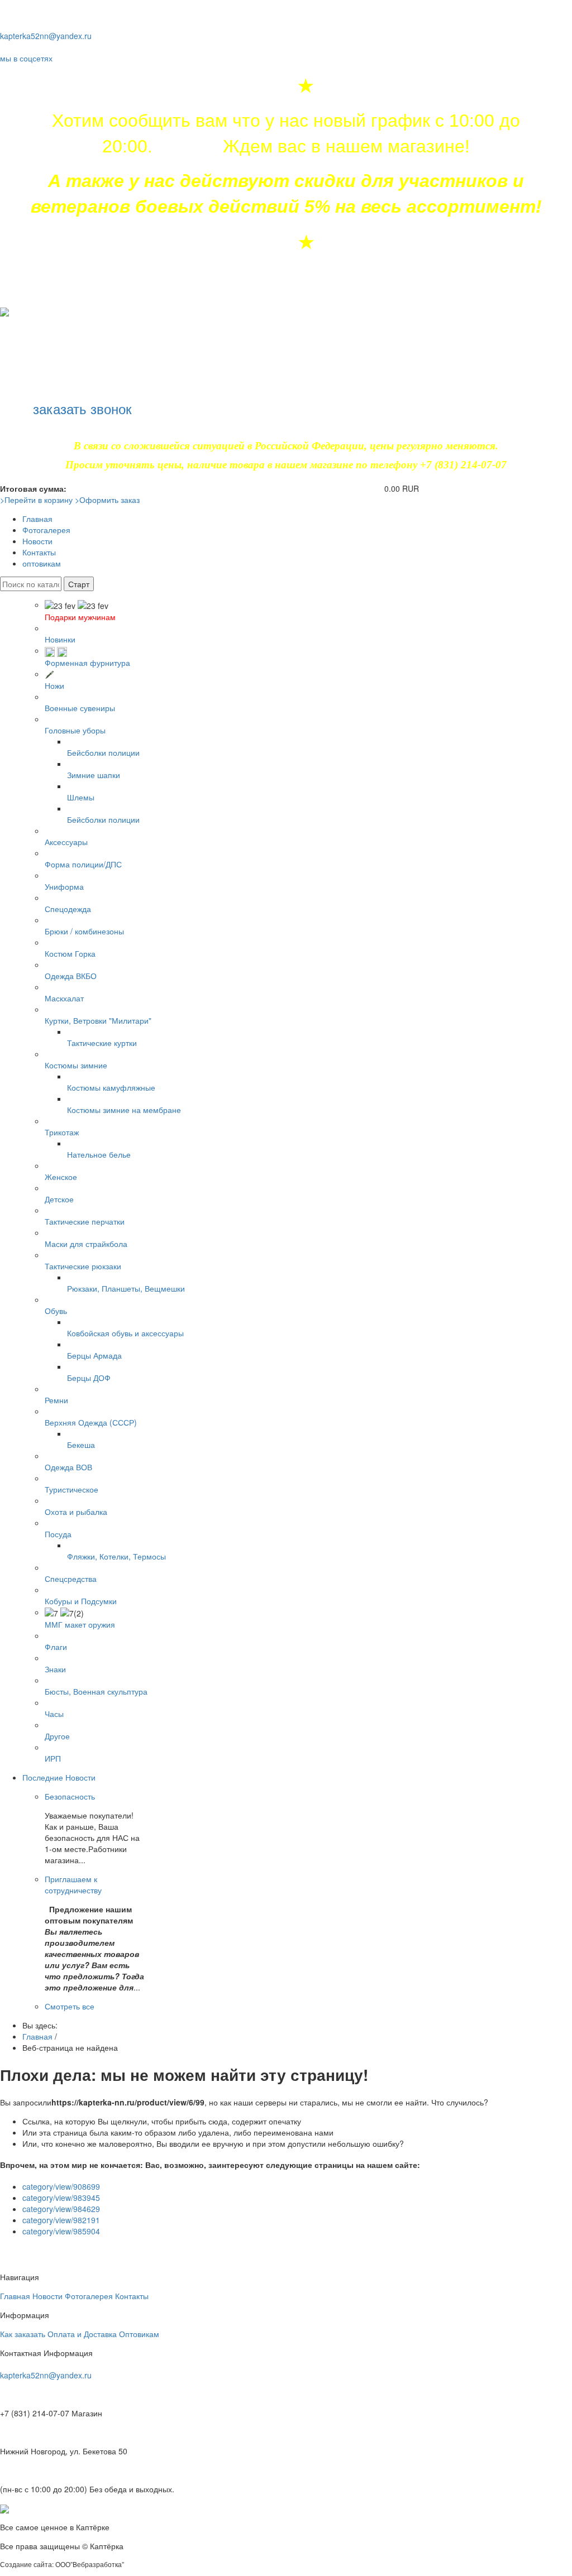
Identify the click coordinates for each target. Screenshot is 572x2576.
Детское (59, 1199)
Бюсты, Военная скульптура (96, 1691)
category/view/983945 (61, 2198)
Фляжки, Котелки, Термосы (116, 1556)
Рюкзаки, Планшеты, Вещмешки (126, 1288)
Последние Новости (59, 1777)
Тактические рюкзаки (83, 1266)
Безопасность (70, 1796)
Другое (57, 1736)
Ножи (54, 685)
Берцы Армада (94, 1355)
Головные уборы (75, 730)
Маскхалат (64, 998)
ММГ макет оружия (80, 1624)
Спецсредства (71, 1579)
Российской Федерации (309, 446)
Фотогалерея (46, 530)
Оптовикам (139, 2334)
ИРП (53, 1758)
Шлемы (81, 797)
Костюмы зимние (76, 1065)
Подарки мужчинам (80, 617)
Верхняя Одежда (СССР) (91, 1422)
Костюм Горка (70, 953)
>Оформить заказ (107, 500)
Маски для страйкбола (86, 1244)
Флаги (56, 1647)
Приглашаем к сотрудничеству (73, 1884)
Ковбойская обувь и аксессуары (125, 1333)
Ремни (56, 1400)
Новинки (60, 639)
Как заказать (23, 2334)
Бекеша (81, 1445)
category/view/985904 (61, 2231)
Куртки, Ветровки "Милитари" (98, 1020)
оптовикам (42, 563)
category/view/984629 (61, 2209)
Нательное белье (99, 1154)
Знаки (55, 1669)
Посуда (58, 1534)
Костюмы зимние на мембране (124, 1110)
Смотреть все (70, 2006)
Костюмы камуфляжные (111, 1087)
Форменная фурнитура (87, 663)
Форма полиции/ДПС (83, 864)
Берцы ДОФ (89, 1378)
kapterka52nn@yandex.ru (46, 36)
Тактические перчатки (85, 1221)
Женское (61, 1177)
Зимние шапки (94, 775)
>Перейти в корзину (36, 500)
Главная (37, 519)
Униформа (64, 886)
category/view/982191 (61, 2220)
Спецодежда (68, 909)
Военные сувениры (80, 708)
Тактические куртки (102, 1043)
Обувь (56, 1311)
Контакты (39, 552)
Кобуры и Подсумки (81, 1601)
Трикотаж (62, 1132)
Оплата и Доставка (82, 2334)
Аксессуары (66, 842)
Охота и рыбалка (76, 1512)
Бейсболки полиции (103, 752)
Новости (37, 541)
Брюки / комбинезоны (84, 931)
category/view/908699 (61, 2186)
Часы (54, 1714)
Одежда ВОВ (68, 1467)
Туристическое (71, 1489)
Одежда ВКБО (71, 976)
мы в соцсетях (26, 58)
